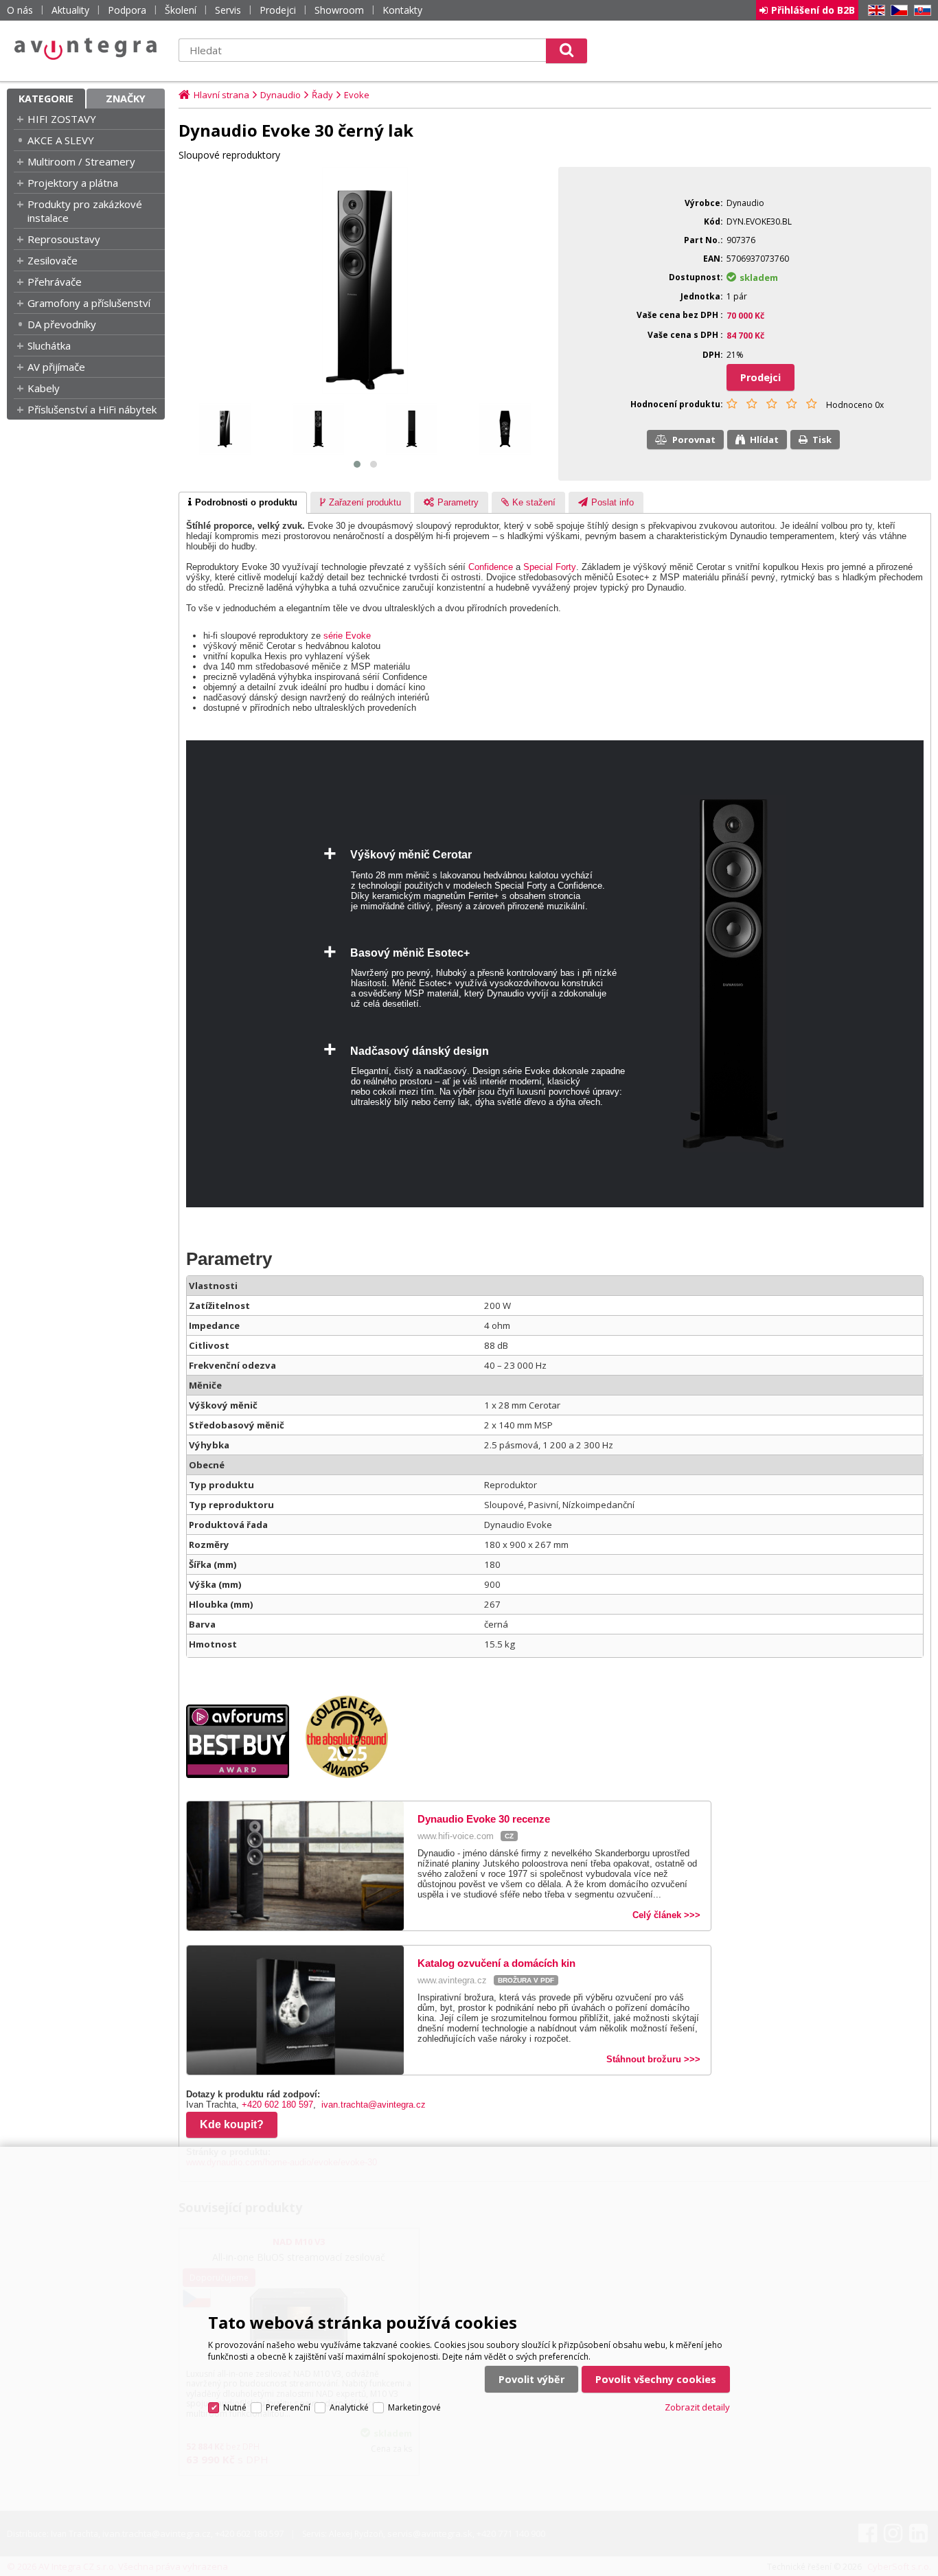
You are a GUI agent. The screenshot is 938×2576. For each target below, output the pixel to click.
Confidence (491, 567)
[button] (357, 464)
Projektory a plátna (73, 183)
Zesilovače (53, 260)
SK (920, 11)
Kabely (44, 388)
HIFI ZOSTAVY (62, 119)
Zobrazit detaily (697, 2407)
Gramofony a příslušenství (89, 303)
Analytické (349, 2407)
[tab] (243, 503)
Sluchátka (49, 345)
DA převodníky (62, 324)
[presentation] (243, 503)
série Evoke (347, 636)
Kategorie (46, 99)
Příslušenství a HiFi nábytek (92, 409)
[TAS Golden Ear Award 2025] (354, 1775)
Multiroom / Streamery (81, 161)
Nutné (235, 2407)
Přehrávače (55, 282)
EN (874, 11)
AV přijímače (56, 367)
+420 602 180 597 (277, 2105)
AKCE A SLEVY (61, 140)
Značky (126, 99)
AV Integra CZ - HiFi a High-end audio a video (86, 49)
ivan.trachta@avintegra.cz (374, 2105)
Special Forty (550, 567)
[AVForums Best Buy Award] (244, 1775)
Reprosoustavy (64, 239)
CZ (897, 11)
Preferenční (288, 2407)
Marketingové (414, 2407)
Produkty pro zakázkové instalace (85, 211)
